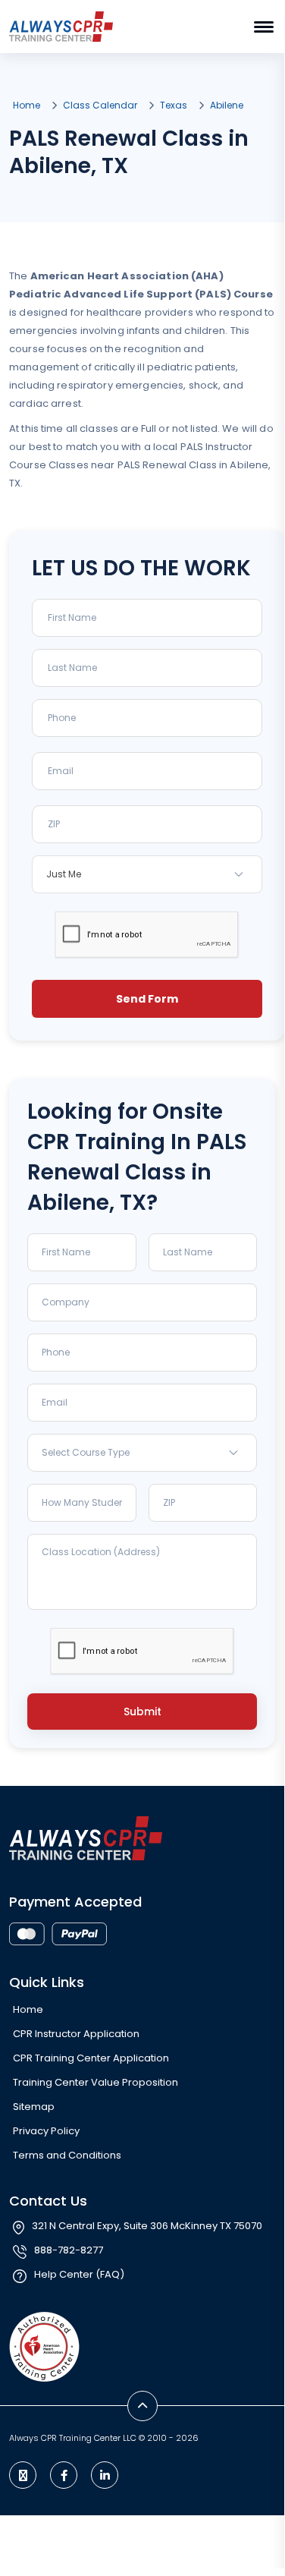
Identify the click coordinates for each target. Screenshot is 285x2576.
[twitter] (23, 2475)
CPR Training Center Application (91, 2058)
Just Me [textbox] (64, 874)
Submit (142, 1712)
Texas (174, 105)
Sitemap (34, 2107)
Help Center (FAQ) (79, 2274)
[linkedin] (105, 2475)
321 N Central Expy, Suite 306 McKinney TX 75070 (147, 2226)
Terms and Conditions (67, 2155)
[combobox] (147, 874)
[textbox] (142, 1453)
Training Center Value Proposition (96, 2082)
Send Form (147, 999)
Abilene (227, 105)
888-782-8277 (69, 2250)
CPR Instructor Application (76, 2034)
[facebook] (64, 2475)
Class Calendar (100, 105)
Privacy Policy (46, 2131)
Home (27, 105)
